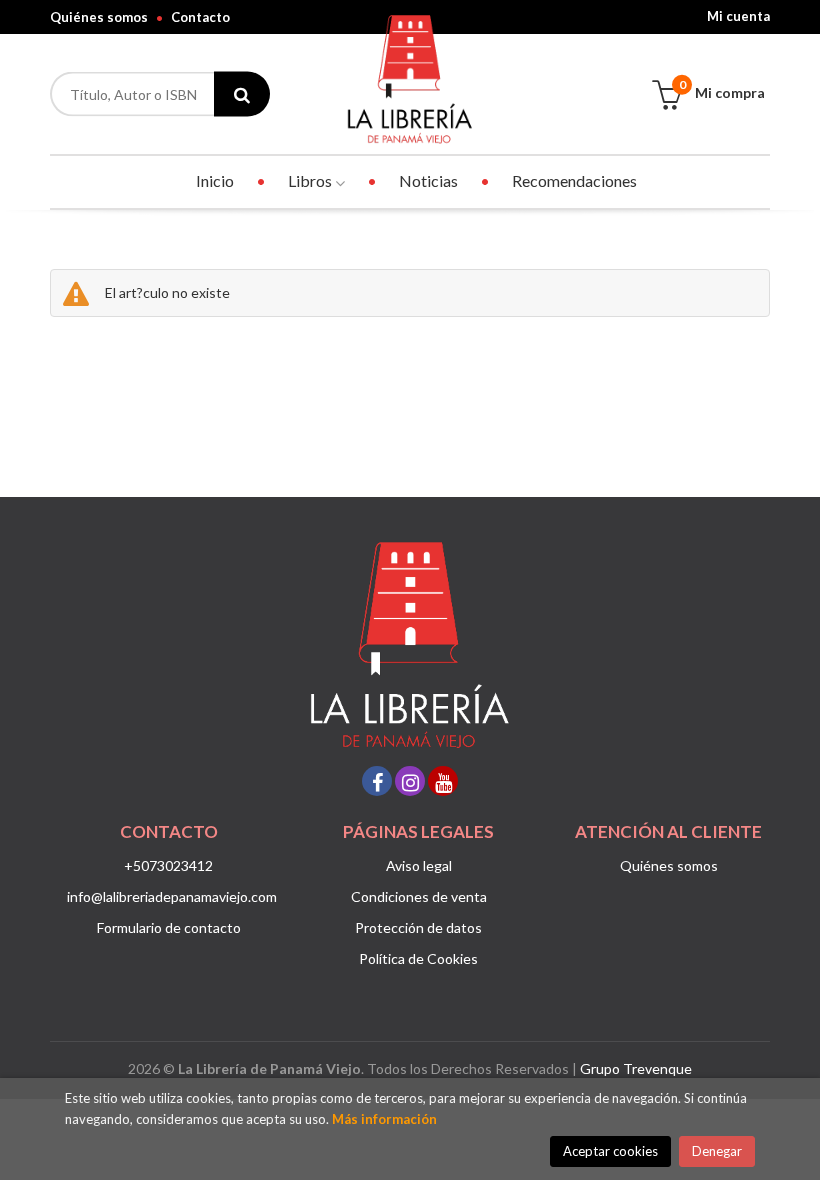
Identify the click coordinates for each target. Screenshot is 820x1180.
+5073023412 (168, 865)
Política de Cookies (418, 958)
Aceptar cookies (610, 1151)
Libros (311, 180)
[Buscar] (242, 94)
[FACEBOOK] (377, 781)
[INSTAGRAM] (410, 781)
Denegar (717, 1151)
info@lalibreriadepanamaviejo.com (172, 896)
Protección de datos (418, 927)
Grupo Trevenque (636, 1068)
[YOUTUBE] (443, 781)
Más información (384, 1119)
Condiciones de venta (419, 896)
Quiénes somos (99, 17)
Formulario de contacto (169, 927)
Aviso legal (419, 865)
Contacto (200, 17)
